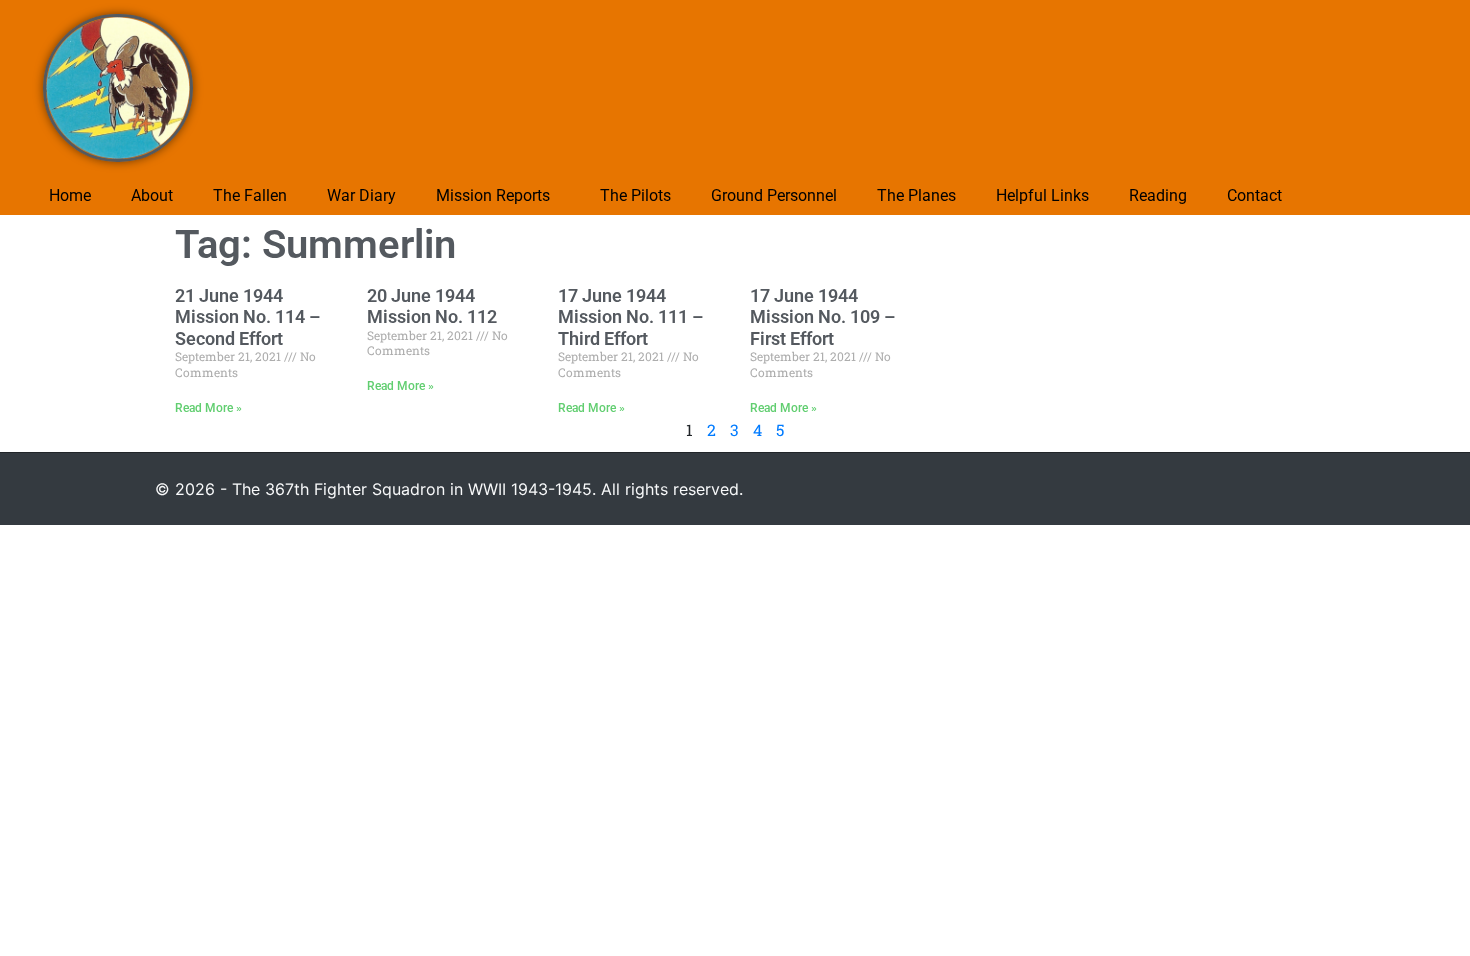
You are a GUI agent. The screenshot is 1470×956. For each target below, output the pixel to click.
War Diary (361, 195)
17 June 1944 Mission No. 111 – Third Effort (630, 317)
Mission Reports (493, 195)
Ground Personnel (774, 195)
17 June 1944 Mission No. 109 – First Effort (822, 317)
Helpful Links (1042, 195)
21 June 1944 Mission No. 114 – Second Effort (247, 317)
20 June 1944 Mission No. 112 (432, 306)
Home (70, 195)
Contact (1254, 195)
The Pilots (635, 195)
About (152, 195)
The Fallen (250, 195)
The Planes (916, 195)
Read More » (208, 408)
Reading (1158, 195)
